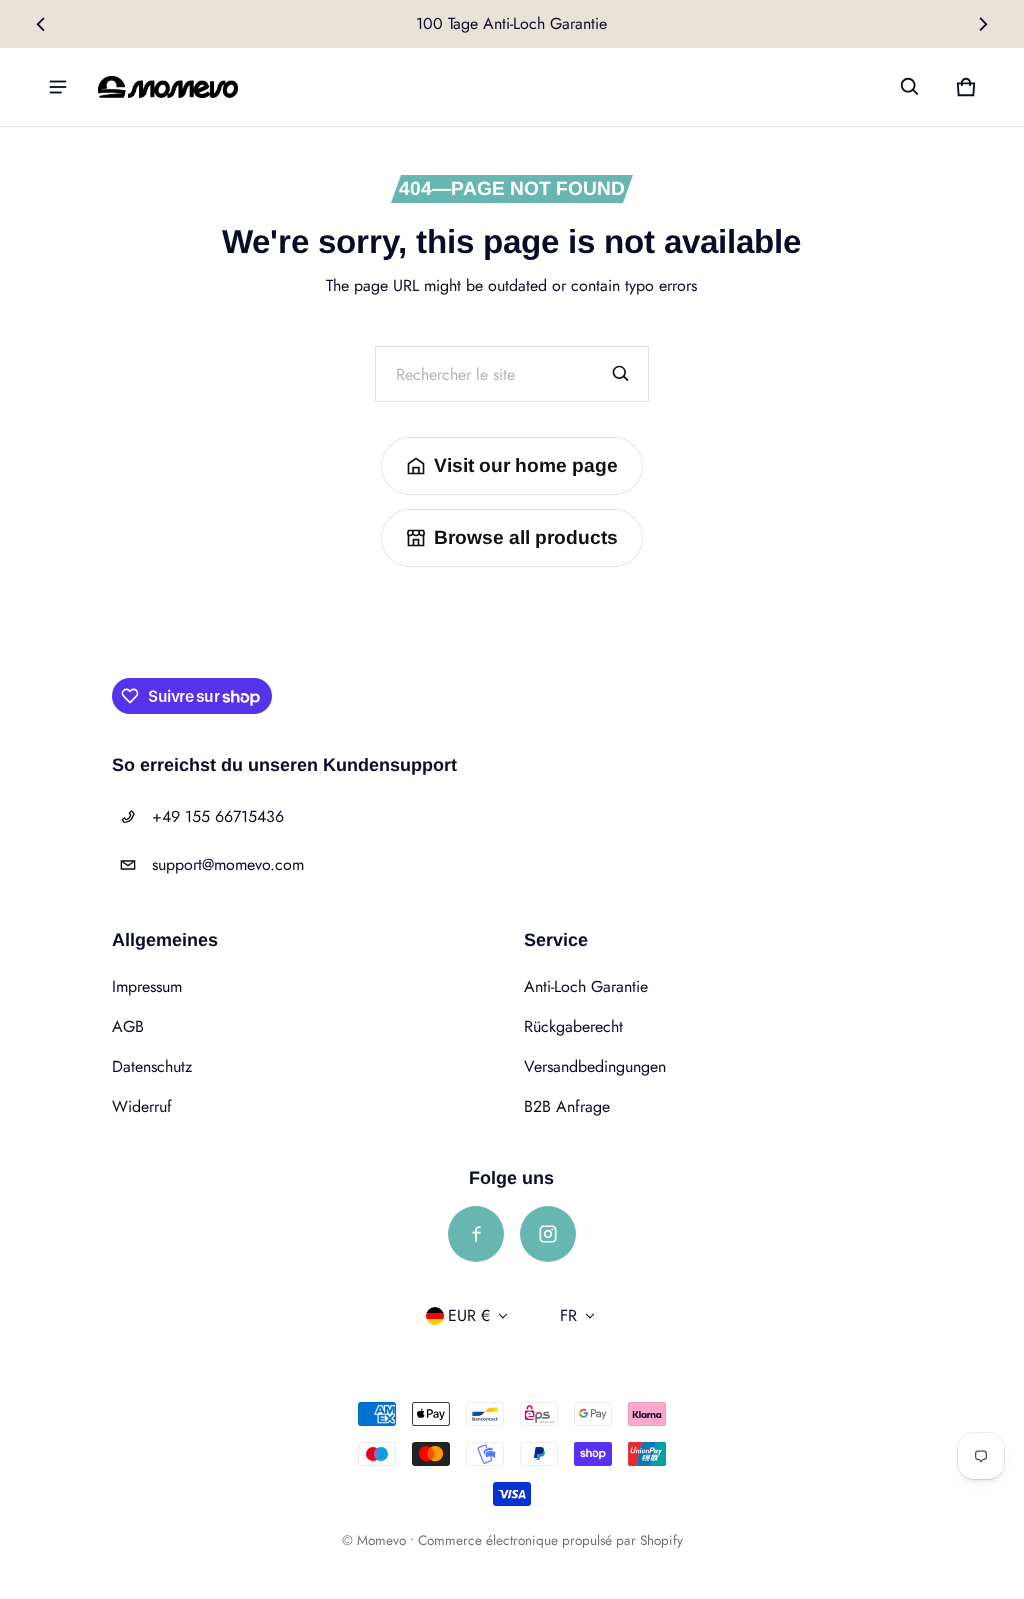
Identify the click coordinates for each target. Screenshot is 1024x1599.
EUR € (469, 1315)
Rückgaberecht (573, 1026)
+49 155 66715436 (218, 816)
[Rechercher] (621, 374)
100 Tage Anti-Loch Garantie (511, 23)
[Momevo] (168, 87)
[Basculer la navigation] (58, 87)
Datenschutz (152, 1066)
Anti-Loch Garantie (586, 986)
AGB (128, 1026)
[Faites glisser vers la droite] (982, 24)
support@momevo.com (228, 864)
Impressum (147, 986)
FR (568, 1315)
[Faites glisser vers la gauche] (41, 24)
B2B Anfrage (567, 1106)
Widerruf (142, 1106)
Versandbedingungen (595, 1066)
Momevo (381, 1540)
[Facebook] (476, 1234)
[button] (910, 87)
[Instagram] (548, 1234)
